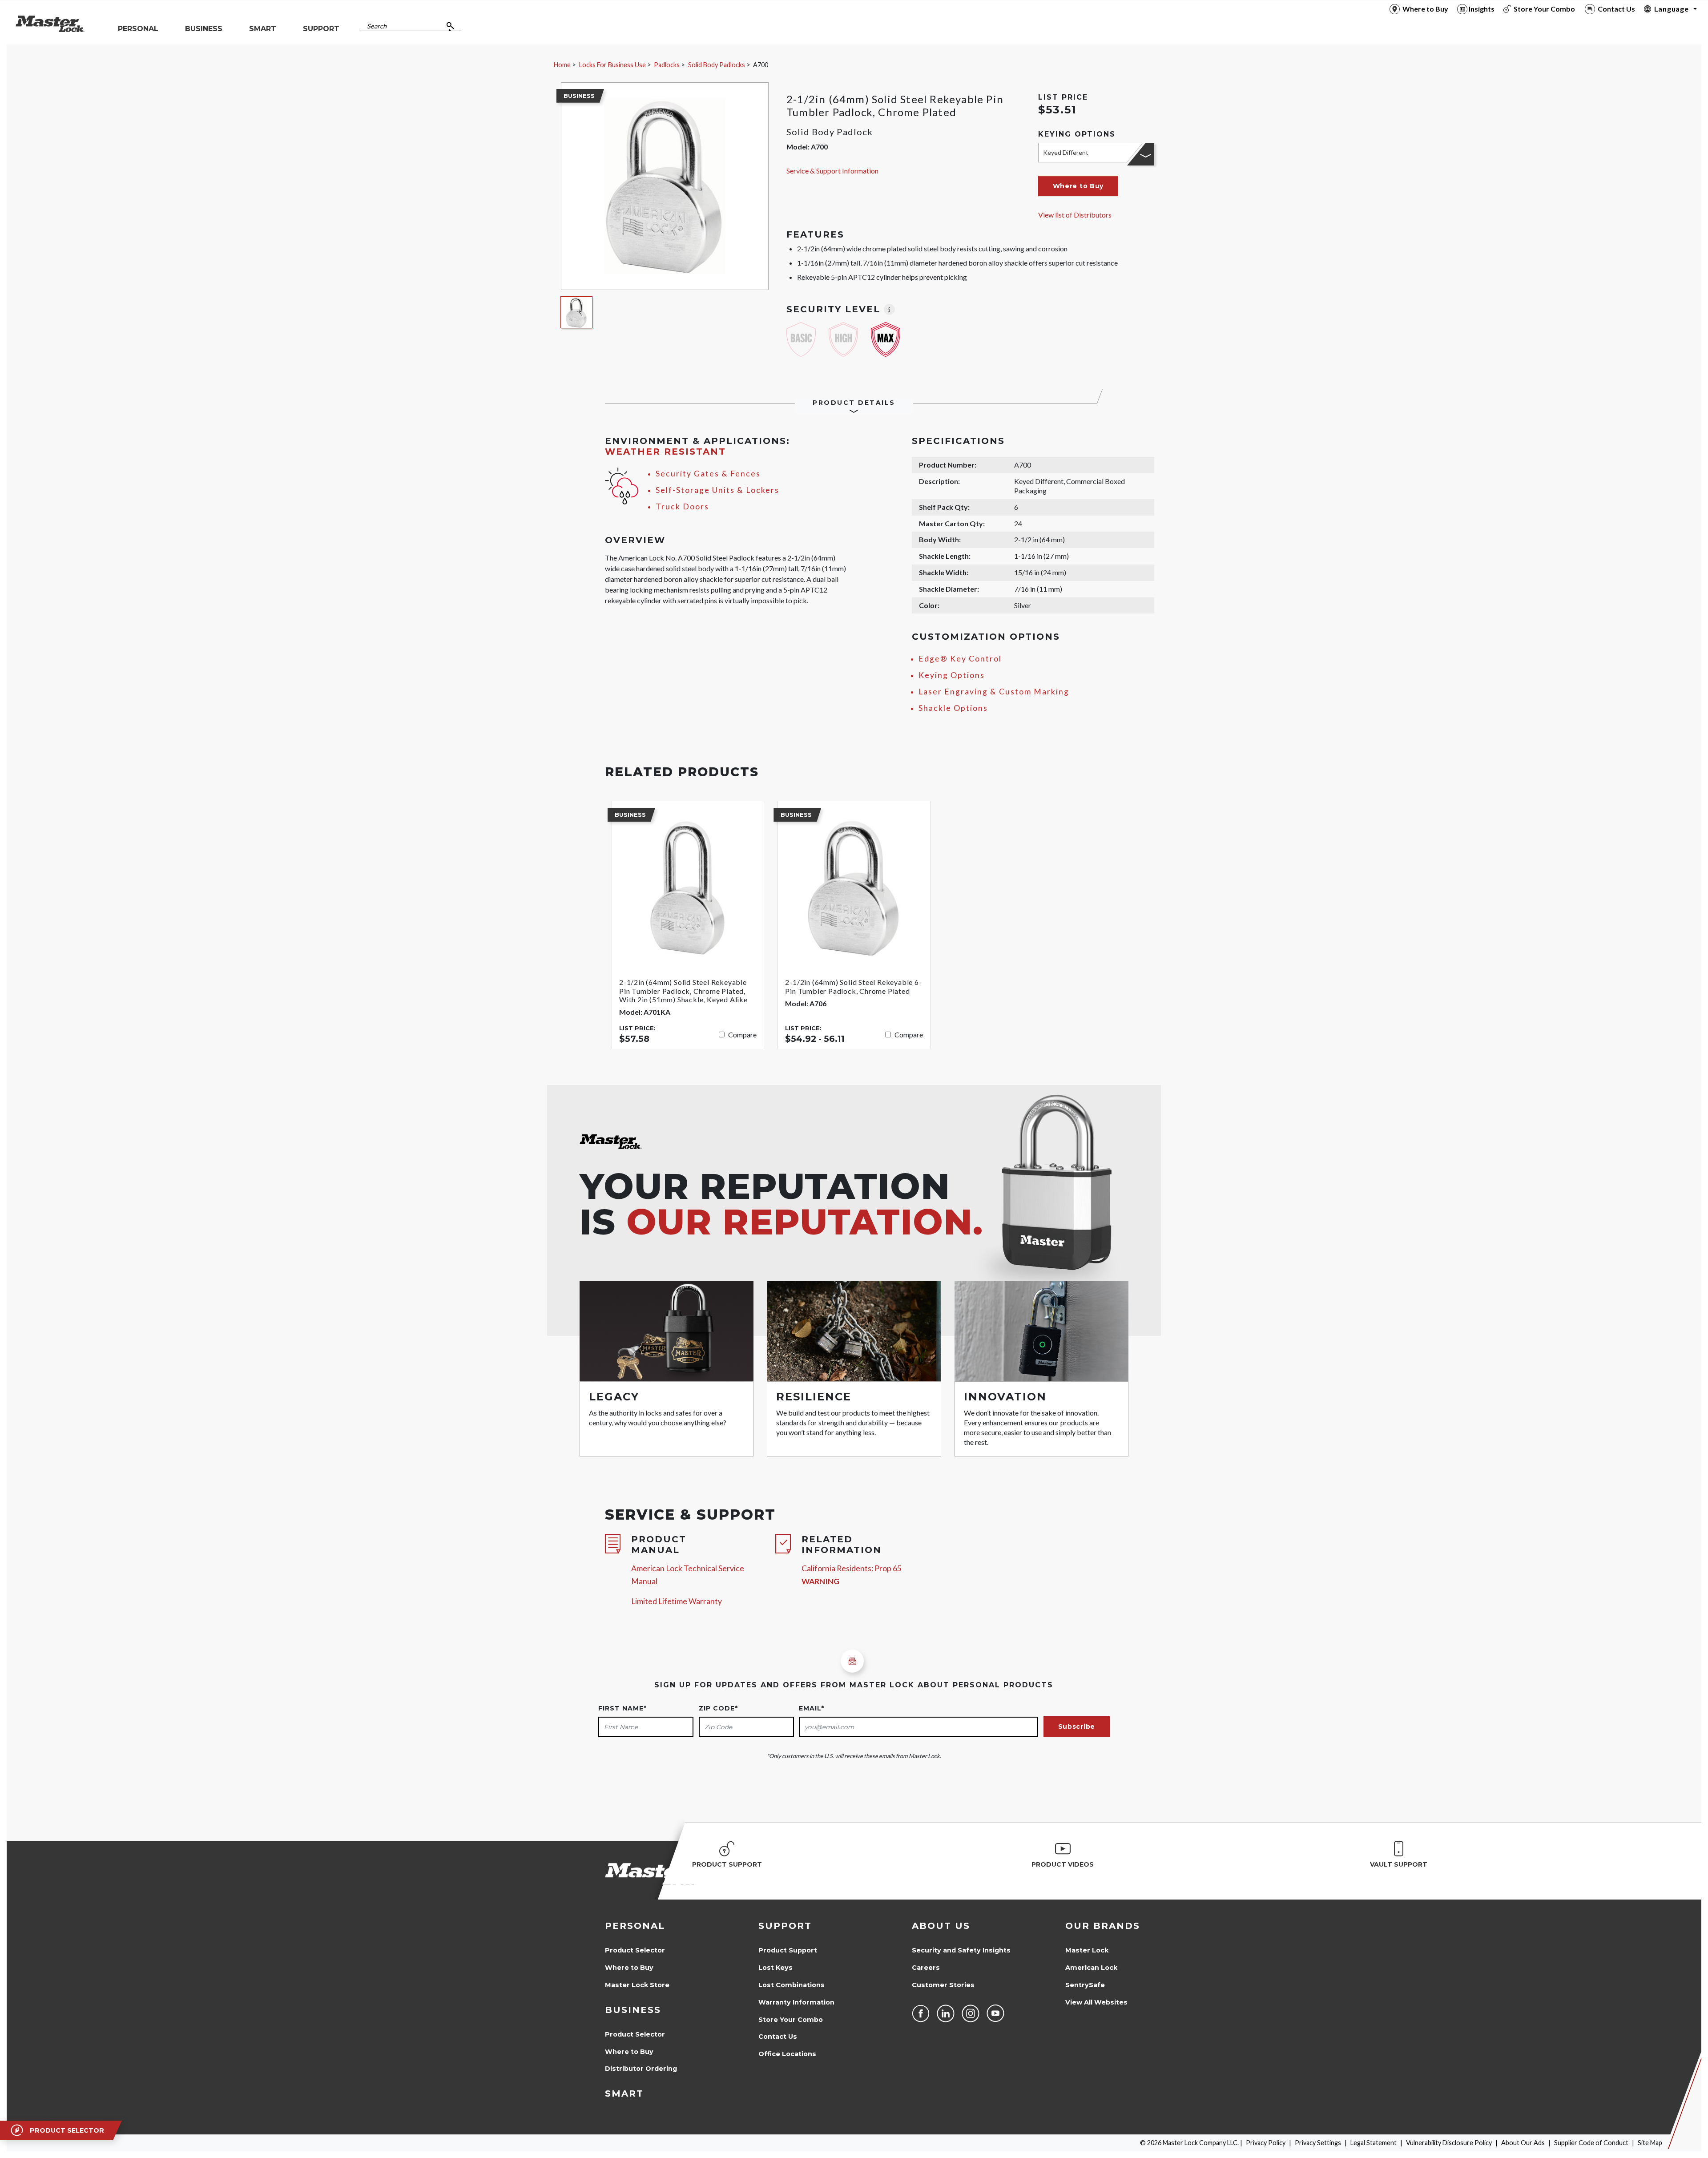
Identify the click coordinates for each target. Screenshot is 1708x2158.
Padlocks (667, 65)
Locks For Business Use (612, 65)
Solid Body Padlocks (717, 65)
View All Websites (1096, 2002)
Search (377, 26)
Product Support (788, 1950)
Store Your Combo (791, 2020)
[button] (1078, 186)
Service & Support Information (832, 171)
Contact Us (778, 2037)
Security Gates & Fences (708, 474)
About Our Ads (1523, 2143)
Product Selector (635, 1950)
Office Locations (787, 2054)
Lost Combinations (792, 1985)
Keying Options (952, 675)
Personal (635, 1926)
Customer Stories (943, 1985)
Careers (926, 1968)
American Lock (1091, 1968)
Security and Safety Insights (961, 1950)
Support (785, 1926)
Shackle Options (953, 708)
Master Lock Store (637, 1985)
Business (633, 2010)
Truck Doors (682, 506)
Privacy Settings (1318, 2143)
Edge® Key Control (960, 659)
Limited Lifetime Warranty (677, 1601)
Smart (624, 2093)
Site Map (1650, 2143)
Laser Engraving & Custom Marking (994, 692)
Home (562, 65)
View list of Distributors (1075, 215)
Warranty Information (796, 2002)
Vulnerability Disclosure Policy (1449, 2143)
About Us (941, 1926)
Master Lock (1087, 1950)
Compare (742, 1035)
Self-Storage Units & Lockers (717, 490)
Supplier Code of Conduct (1591, 2143)
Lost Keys (775, 1968)
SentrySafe (1085, 1985)
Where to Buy (629, 1968)
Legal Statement (1374, 2143)
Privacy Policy (1266, 2143)
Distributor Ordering (641, 2069)
